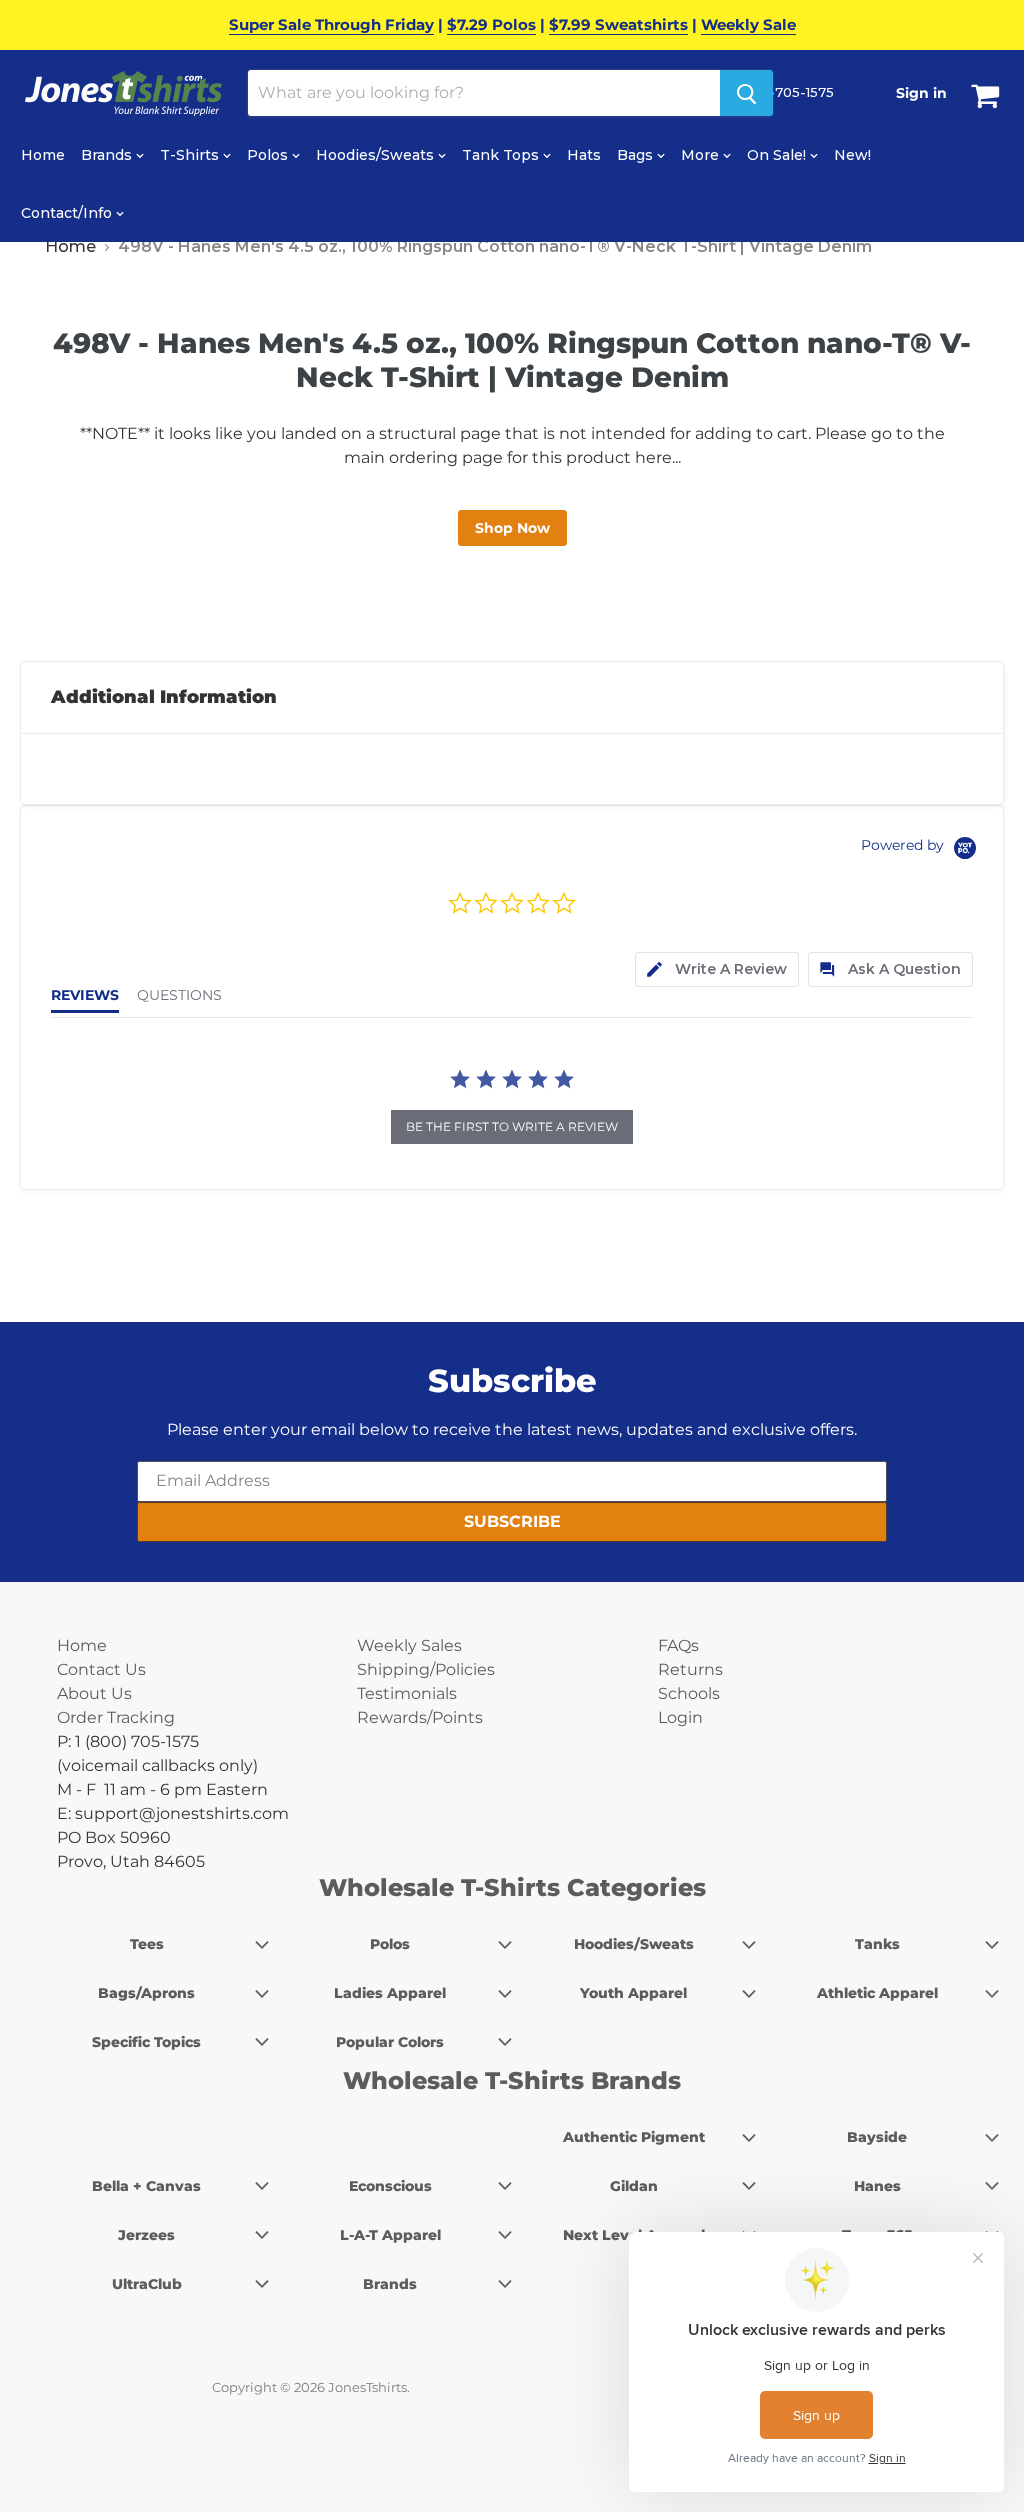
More (702, 155)
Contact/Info (68, 213)
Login (680, 1717)
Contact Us (101, 1669)
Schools (689, 1693)
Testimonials (407, 1693)
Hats (584, 155)
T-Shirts (191, 155)
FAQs (678, 1645)
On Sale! (778, 155)
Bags (637, 155)
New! (852, 155)
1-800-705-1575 (779, 92)
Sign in (921, 93)
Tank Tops (502, 155)
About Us (94, 1693)
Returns (690, 1669)
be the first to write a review (512, 1126)
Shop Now (512, 528)
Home (43, 155)
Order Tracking (116, 1717)
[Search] (746, 93)
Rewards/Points (420, 1717)
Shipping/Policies (426, 1669)
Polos (269, 155)
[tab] (717, 969)
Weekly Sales (409, 1645)
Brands (108, 155)
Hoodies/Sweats (377, 155)
